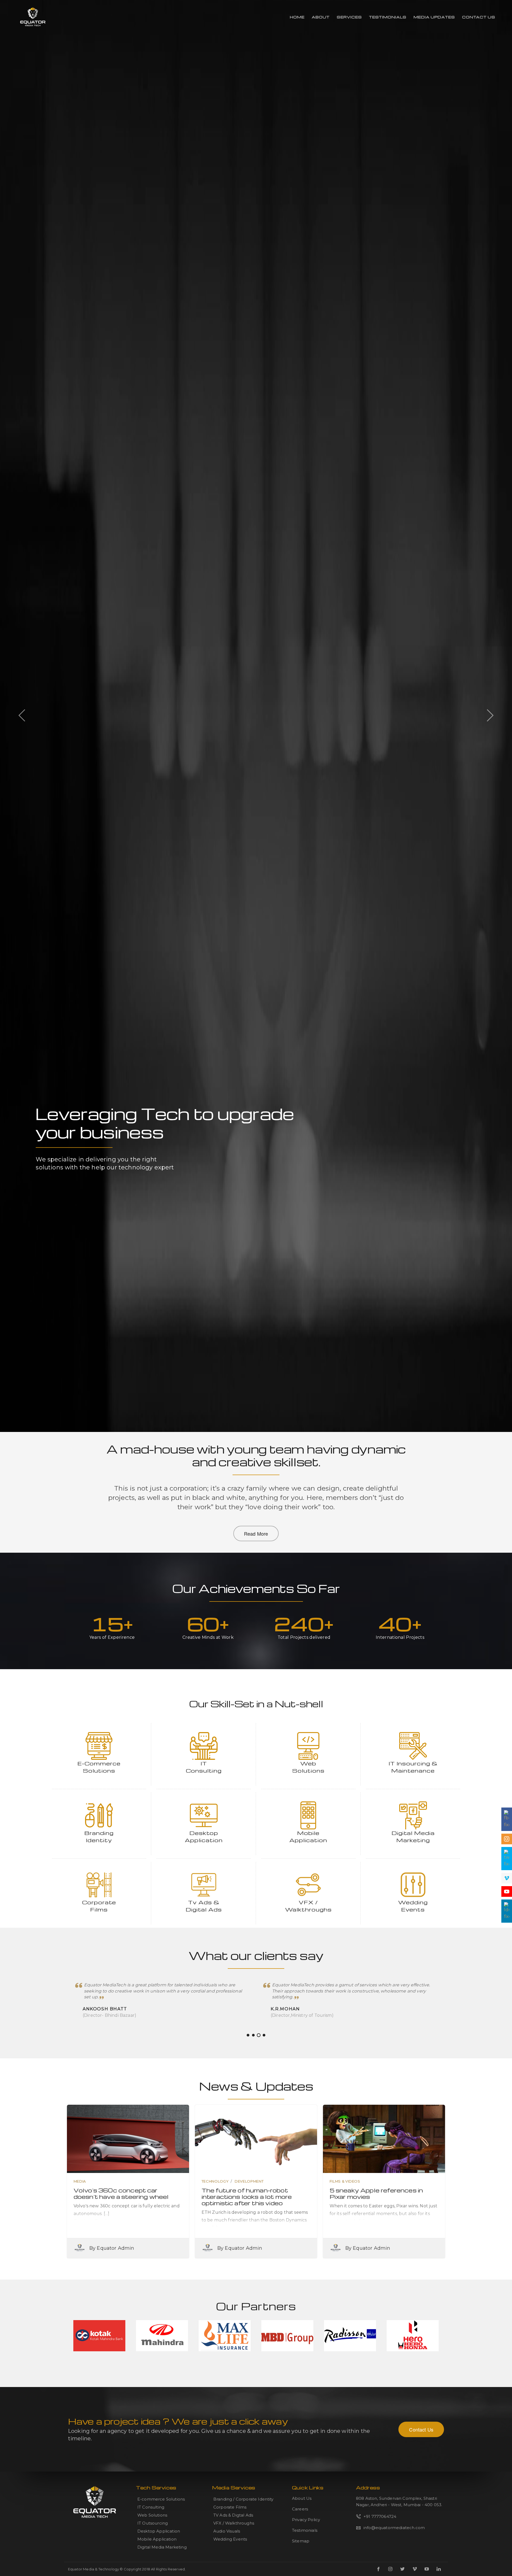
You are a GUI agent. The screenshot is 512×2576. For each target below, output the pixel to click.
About (321, 17)
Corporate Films (230, 2507)
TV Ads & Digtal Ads (233, 2515)
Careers (300, 2509)
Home (297, 17)
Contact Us (479, 17)
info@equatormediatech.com (394, 2528)
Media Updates (434, 17)
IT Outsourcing (153, 2523)
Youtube (427, 2569)
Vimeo (415, 2569)
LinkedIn (439, 2569)
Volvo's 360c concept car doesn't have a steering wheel (121, 2193)
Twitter (402, 2569)
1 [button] (248, 2035)
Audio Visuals (227, 2531)
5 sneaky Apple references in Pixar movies (376, 2193)
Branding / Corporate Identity (243, 2499)
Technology (215, 2181)
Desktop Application (159, 2531)
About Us (302, 2498)
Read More (256, 1533)
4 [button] (264, 2035)
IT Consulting (151, 2507)
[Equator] (33, 17)
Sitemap (301, 2541)
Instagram (390, 2569)
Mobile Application (157, 2539)
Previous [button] (22, 715)
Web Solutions (152, 2515)
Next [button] (490, 715)
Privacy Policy (306, 2520)
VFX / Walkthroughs (234, 2523)
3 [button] (259, 2035)
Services (349, 17)
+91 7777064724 (380, 2516)
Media (80, 2181)
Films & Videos (345, 2181)
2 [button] (253, 2035)
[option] (256, 1288)
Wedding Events (230, 2539)
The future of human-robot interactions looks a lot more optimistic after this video (247, 2197)
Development (249, 2181)
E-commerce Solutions (161, 2499)
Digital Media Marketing (162, 2547)
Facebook (378, 2569)
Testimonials (388, 17)
